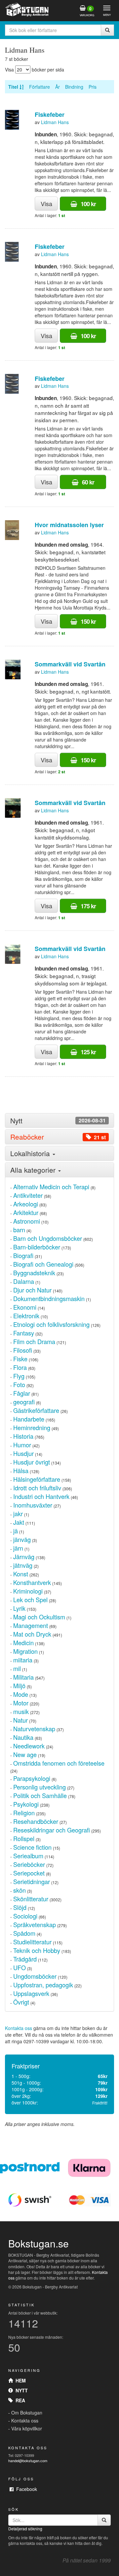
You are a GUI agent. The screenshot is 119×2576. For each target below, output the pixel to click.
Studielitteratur (32, 1942)
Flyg (19, 1376)
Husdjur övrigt (32, 1462)
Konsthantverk (32, 1582)
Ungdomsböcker (35, 1976)
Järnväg (24, 1557)
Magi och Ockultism (39, 1617)
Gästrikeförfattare (36, 1410)
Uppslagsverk (31, 1993)
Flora (20, 1367)
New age (25, 1754)
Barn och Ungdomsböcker (48, 1238)
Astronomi (27, 1221)
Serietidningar (32, 1881)
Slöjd (20, 1907)
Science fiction (32, 1847)
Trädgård (25, 1959)
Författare (40, 87)
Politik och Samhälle (40, 1795)
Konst (21, 1574)
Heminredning (32, 1427)
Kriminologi (28, 1591)
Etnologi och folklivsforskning (51, 1324)
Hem (19, 2380)
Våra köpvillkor (27, 2428)
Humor (22, 1445)
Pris (93, 87)
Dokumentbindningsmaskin (49, 1298)
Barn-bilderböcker (37, 1247)
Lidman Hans (55, 122)
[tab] (59, 1121)
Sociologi (25, 1916)
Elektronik (26, 1316)
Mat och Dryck (32, 1634)
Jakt (19, 1522)
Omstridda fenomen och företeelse (59, 1763)
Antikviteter (28, 1195)
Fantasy (24, 1333)
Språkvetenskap (35, 1924)
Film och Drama (34, 1341)
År (58, 87)
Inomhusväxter (33, 1505)
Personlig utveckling (40, 1787)
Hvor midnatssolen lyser (69, 525)
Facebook (25, 2489)
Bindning (74, 87)
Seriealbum (28, 1856)
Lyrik (19, 1608)
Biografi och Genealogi (43, 1264)
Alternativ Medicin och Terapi (51, 1187)
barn (19, 1230)
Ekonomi (25, 1307)
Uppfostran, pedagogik (43, 1985)
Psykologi (26, 1804)
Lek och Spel (30, 1600)
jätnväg (23, 1565)
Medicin (23, 1643)
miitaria (23, 1660)
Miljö (19, 1686)
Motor (21, 1703)
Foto (19, 1384)
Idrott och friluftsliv (37, 1488)
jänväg (22, 1539)
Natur (20, 1720)
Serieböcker (29, 1864)
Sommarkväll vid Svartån (70, 664)
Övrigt (21, 2002)
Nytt (20, 2390)
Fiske (20, 1359)
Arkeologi (26, 1204)
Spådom (24, 1933)
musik (21, 1711)
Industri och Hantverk (41, 1496)
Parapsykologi (32, 1778)
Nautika (23, 1737)
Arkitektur (26, 1212)
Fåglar (22, 1393)
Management (31, 1625)
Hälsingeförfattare (37, 1479)
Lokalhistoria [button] (31, 1153)
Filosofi (23, 1350)
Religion (24, 1813)
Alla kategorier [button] (34, 1170)
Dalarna (24, 1281)
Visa (46, 203)
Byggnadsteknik (34, 1273)
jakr (18, 1514)
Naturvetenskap (34, 1729)
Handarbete (29, 1419)
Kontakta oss (19, 2028)
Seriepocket (29, 1873)
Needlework (29, 1746)
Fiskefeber (50, 114)
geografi (24, 1402)
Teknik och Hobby (37, 1950)
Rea (19, 2400)
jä (16, 1531)
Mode (21, 1694)
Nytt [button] (58, 1121)
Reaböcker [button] (58, 1137)
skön (20, 1890)
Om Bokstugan (27, 2413)
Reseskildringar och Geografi (52, 1830)
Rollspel (24, 1838)
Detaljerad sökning (25, 2529)
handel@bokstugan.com (28, 2461)
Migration (25, 1651)
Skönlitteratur (31, 1899)
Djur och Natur (32, 1290)
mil (17, 1668)
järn (18, 1548)
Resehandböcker (36, 1821)
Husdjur (23, 1453)
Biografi (23, 1255)
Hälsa (21, 1470)
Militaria (23, 1677)
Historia (23, 1436)
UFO (20, 1967)
